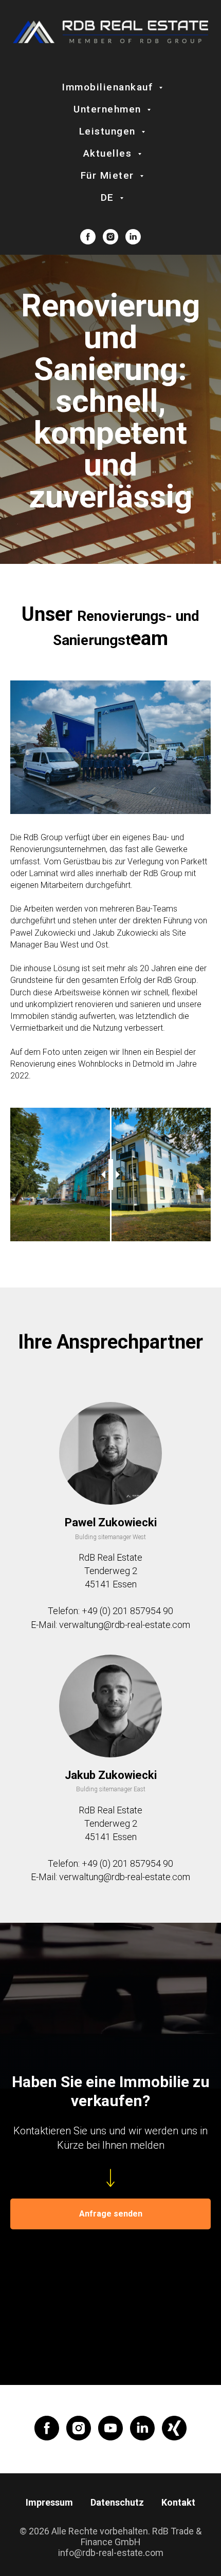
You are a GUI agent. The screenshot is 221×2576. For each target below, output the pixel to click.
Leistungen (109, 131)
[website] (174, 2428)
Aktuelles (109, 153)
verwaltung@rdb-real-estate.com (125, 1625)
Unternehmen (109, 109)
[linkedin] (133, 237)
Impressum (49, 2502)
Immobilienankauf (109, 87)
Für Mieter (109, 175)
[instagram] (110, 237)
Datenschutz (117, 2502)
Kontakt (178, 2502)
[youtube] (110, 2428)
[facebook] (88, 237)
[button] (110, 2214)
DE (109, 197)
